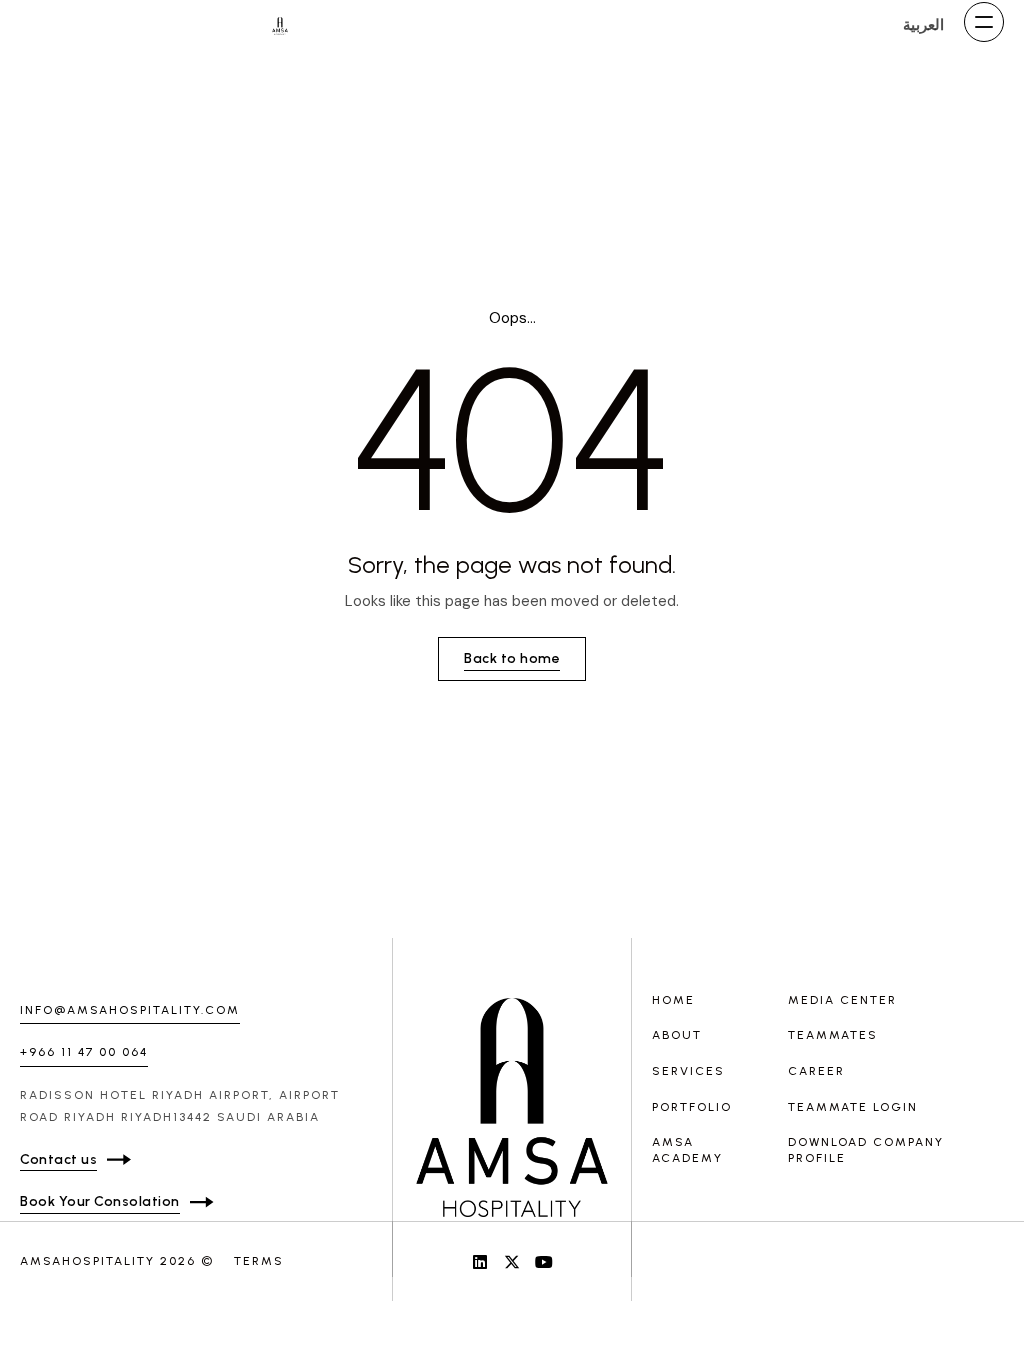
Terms (259, 1261)
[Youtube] (544, 1262)
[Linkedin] (480, 1262)
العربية (923, 25)
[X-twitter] (512, 1262)
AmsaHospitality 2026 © (117, 1261)
